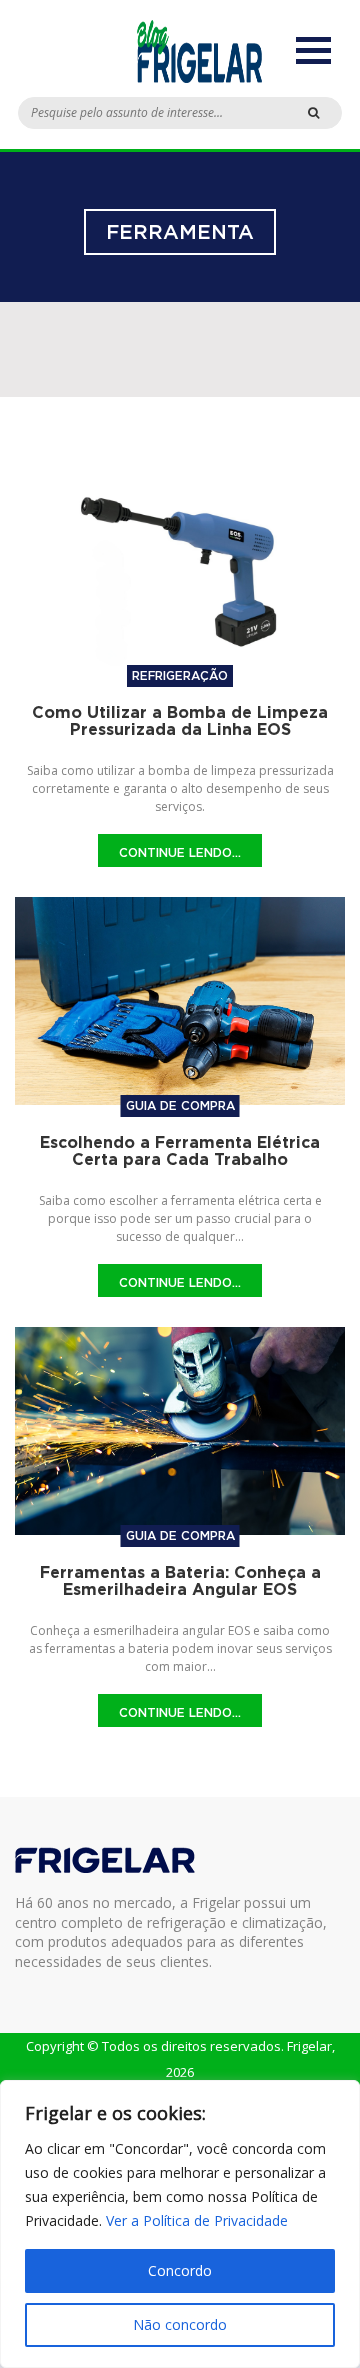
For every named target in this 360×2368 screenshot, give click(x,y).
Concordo (180, 2270)
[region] (180, 2224)
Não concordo (180, 2324)
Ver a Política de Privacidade (197, 2220)
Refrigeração (180, 675)
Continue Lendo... (180, 852)
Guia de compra (180, 1105)
